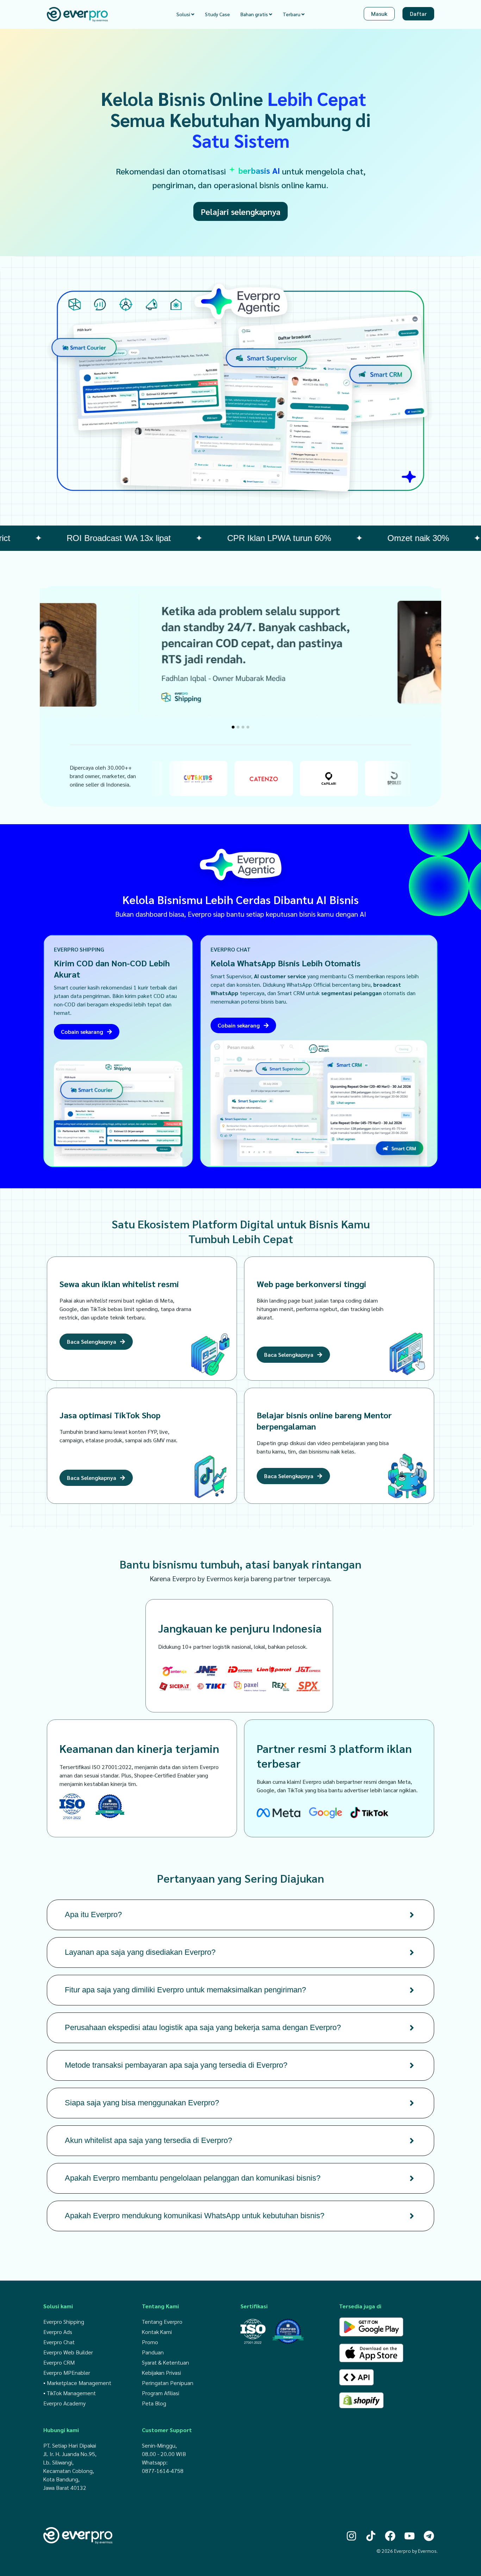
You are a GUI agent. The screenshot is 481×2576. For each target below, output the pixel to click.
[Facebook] (390, 2536)
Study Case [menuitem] (217, 14)
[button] (233, 727)
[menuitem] (185, 14)
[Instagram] (351, 2536)
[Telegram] (429, 2536)
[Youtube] (410, 2536)
